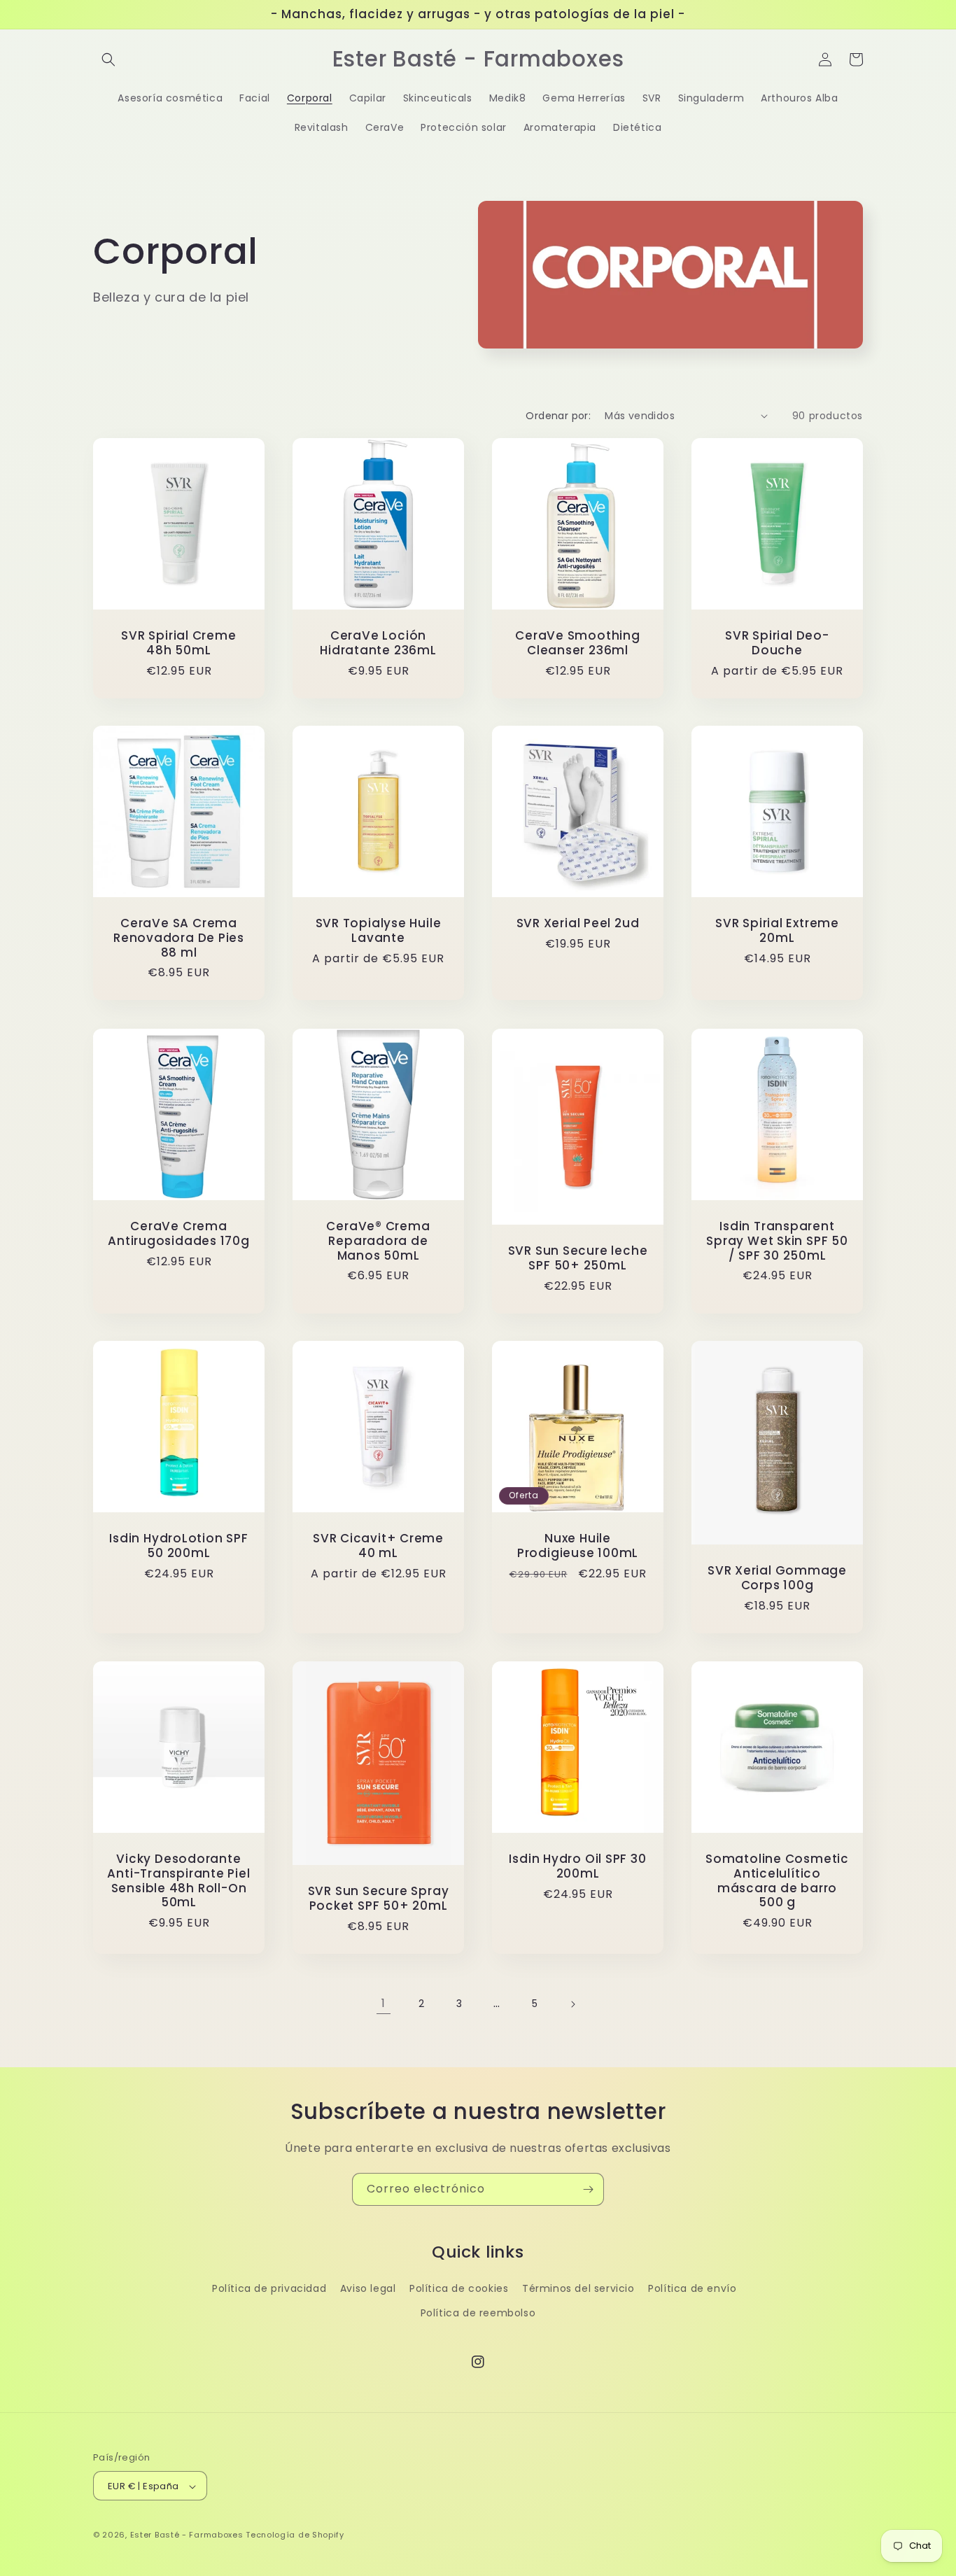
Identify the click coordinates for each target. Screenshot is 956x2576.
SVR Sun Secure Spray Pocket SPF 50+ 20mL (379, 1899)
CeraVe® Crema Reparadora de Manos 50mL (378, 1241)
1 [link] (384, 2003)
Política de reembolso (478, 2313)
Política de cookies (459, 2288)
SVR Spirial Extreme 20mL (777, 931)
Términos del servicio (578, 2288)
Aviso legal (368, 2288)
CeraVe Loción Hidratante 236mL (378, 643)
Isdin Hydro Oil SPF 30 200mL (577, 1866)
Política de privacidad (269, 2288)
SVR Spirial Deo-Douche (777, 643)
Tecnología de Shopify (295, 2535)
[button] (108, 59)
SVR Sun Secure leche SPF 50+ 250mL (578, 1258)
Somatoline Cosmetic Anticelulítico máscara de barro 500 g (777, 1881)
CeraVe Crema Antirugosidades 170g (179, 1234)
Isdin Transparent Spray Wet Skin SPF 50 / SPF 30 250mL (777, 1241)
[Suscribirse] (588, 2189)
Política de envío (692, 2288)
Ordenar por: (558, 416)
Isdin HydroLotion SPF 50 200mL (178, 1546)
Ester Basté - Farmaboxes (187, 2535)
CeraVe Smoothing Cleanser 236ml (577, 643)
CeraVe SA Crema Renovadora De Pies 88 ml (179, 938)
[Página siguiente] (572, 2004)
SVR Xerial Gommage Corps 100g (777, 1578)
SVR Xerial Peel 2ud (578, 923)
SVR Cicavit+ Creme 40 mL (378, 1546)
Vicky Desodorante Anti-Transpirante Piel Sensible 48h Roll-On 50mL (178, 1881)
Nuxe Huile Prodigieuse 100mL (578, 1546)
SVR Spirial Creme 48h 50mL (178, 643)
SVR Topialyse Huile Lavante (379, 931)
